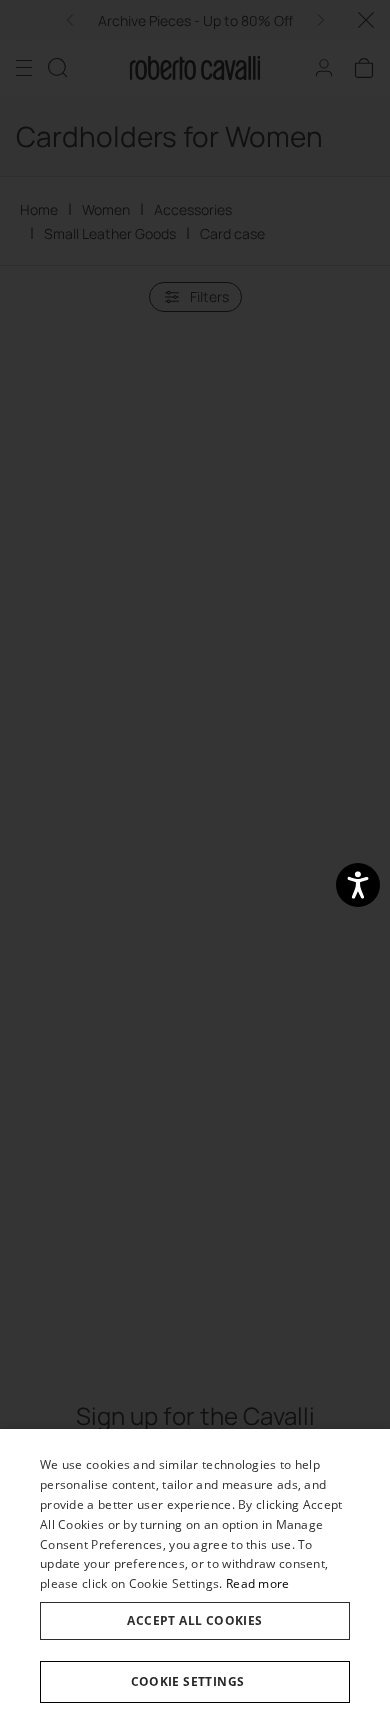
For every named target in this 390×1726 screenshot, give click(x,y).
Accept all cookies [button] (194, 1620)
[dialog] (195, 1577)
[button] (195, 1682)
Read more (258, 1583)
